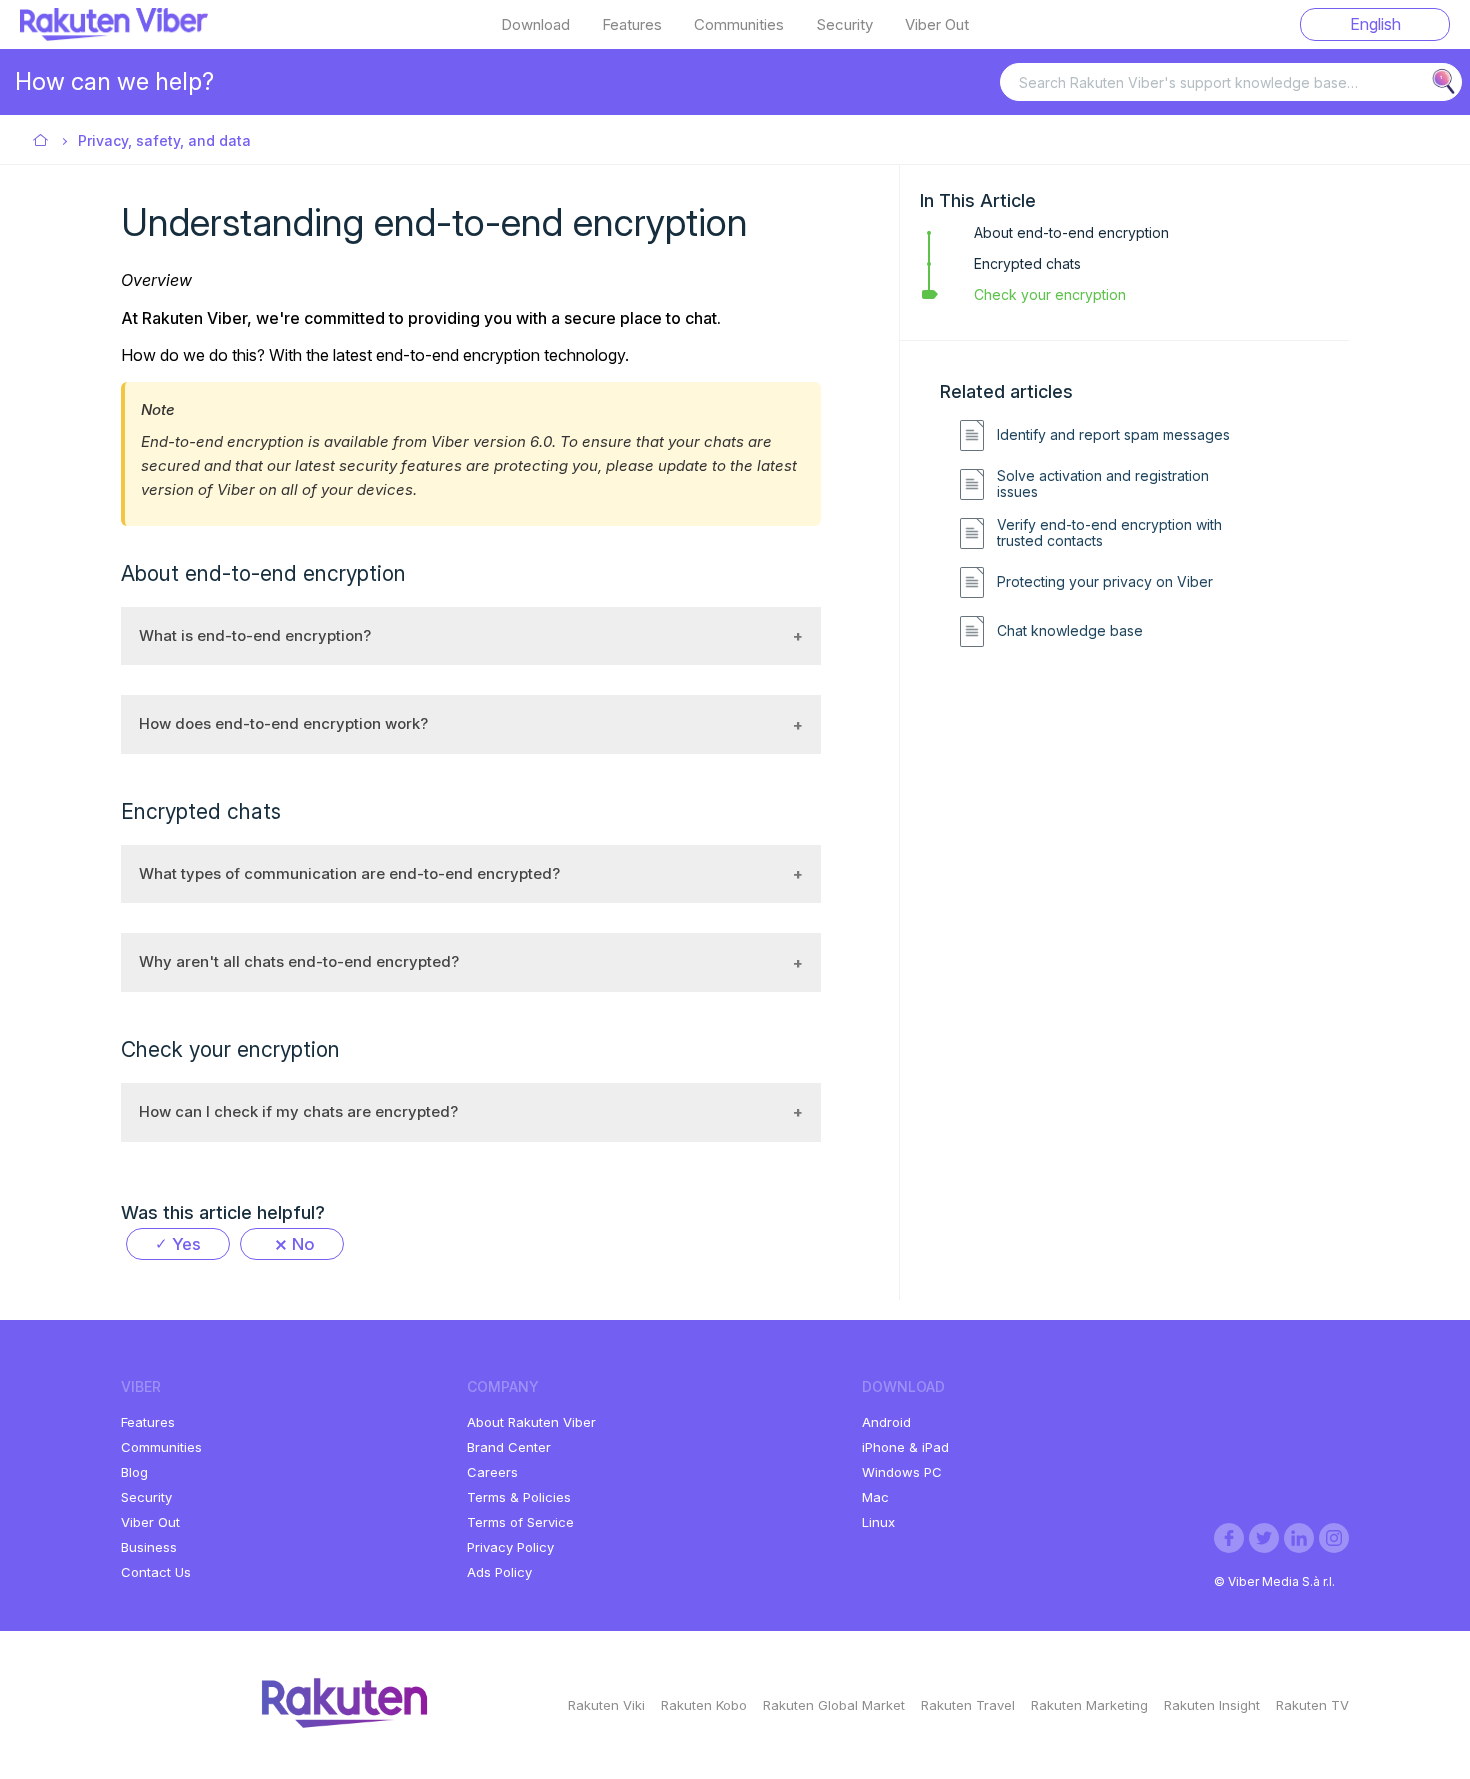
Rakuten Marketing (1089, 1705)
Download (535, 25)
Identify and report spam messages (1113, 435)
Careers (492, 1472)
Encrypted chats (1027, 263)
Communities (739, 25)
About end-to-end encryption (1071, 232)
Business (149, 1547)
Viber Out (937, 25)
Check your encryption (1050, 294)
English (1375, 24)
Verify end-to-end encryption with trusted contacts (1109, 533)
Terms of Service (520, 1522)
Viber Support (41, 141)
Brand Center (509, 1447)
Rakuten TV (1312, 1705)
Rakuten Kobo (704, 1705)
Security (844, 25)
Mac (875, 1497)
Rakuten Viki (606, 1705)
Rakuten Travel (968, 1705)
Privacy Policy (510, 1547)
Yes (186, 1244)
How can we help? (114, 81)
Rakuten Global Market (834, 1705)
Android (886, 1422)
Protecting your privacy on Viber (1105, 582)
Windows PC (902, 1472)
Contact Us (156, 1572)
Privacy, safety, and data (164, 140)
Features (632, 25)
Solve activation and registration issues (1103, 484)
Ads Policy (499, 1572)
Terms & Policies (519, 1497)
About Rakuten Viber (531, 1422)
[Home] (114, 35)
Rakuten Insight (1212, 1705)
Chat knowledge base (1070, 631)
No (303, 1244)
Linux (878, 1522)
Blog (134, 1472)
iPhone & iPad (905, 1447)
